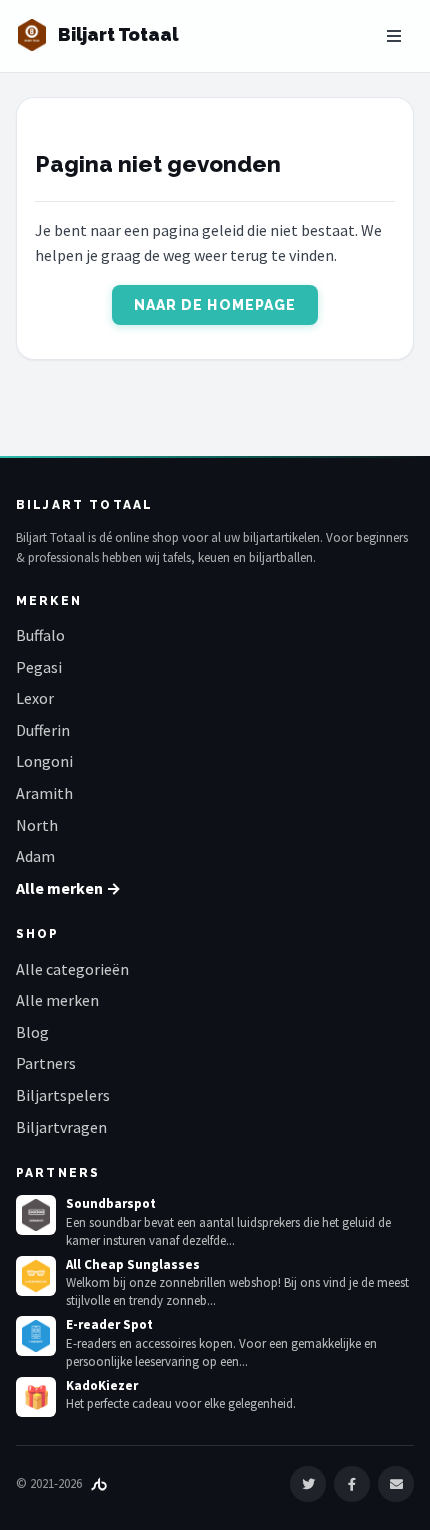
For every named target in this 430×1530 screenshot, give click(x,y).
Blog (32, 1032)
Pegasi (39, 667)
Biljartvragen (61, 1127)
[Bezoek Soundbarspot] (36, 1215)
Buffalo (40, 635)
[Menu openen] (394, 36)
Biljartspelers (63, 1095)
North (37, 825)
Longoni (44, 761)
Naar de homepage (215, 305)
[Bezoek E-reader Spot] (36, 1336)
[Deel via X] (308, 1484)
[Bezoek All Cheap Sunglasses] (36, 1276)
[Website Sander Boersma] (99, 1483)
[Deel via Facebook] (352, 1484)
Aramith (44, 793)
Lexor (35, 698)
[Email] (396, 1484)
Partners (46, 1063)
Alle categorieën (72, 969)
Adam (35, 856)
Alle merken (57, 1000)
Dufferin (43, 730)
